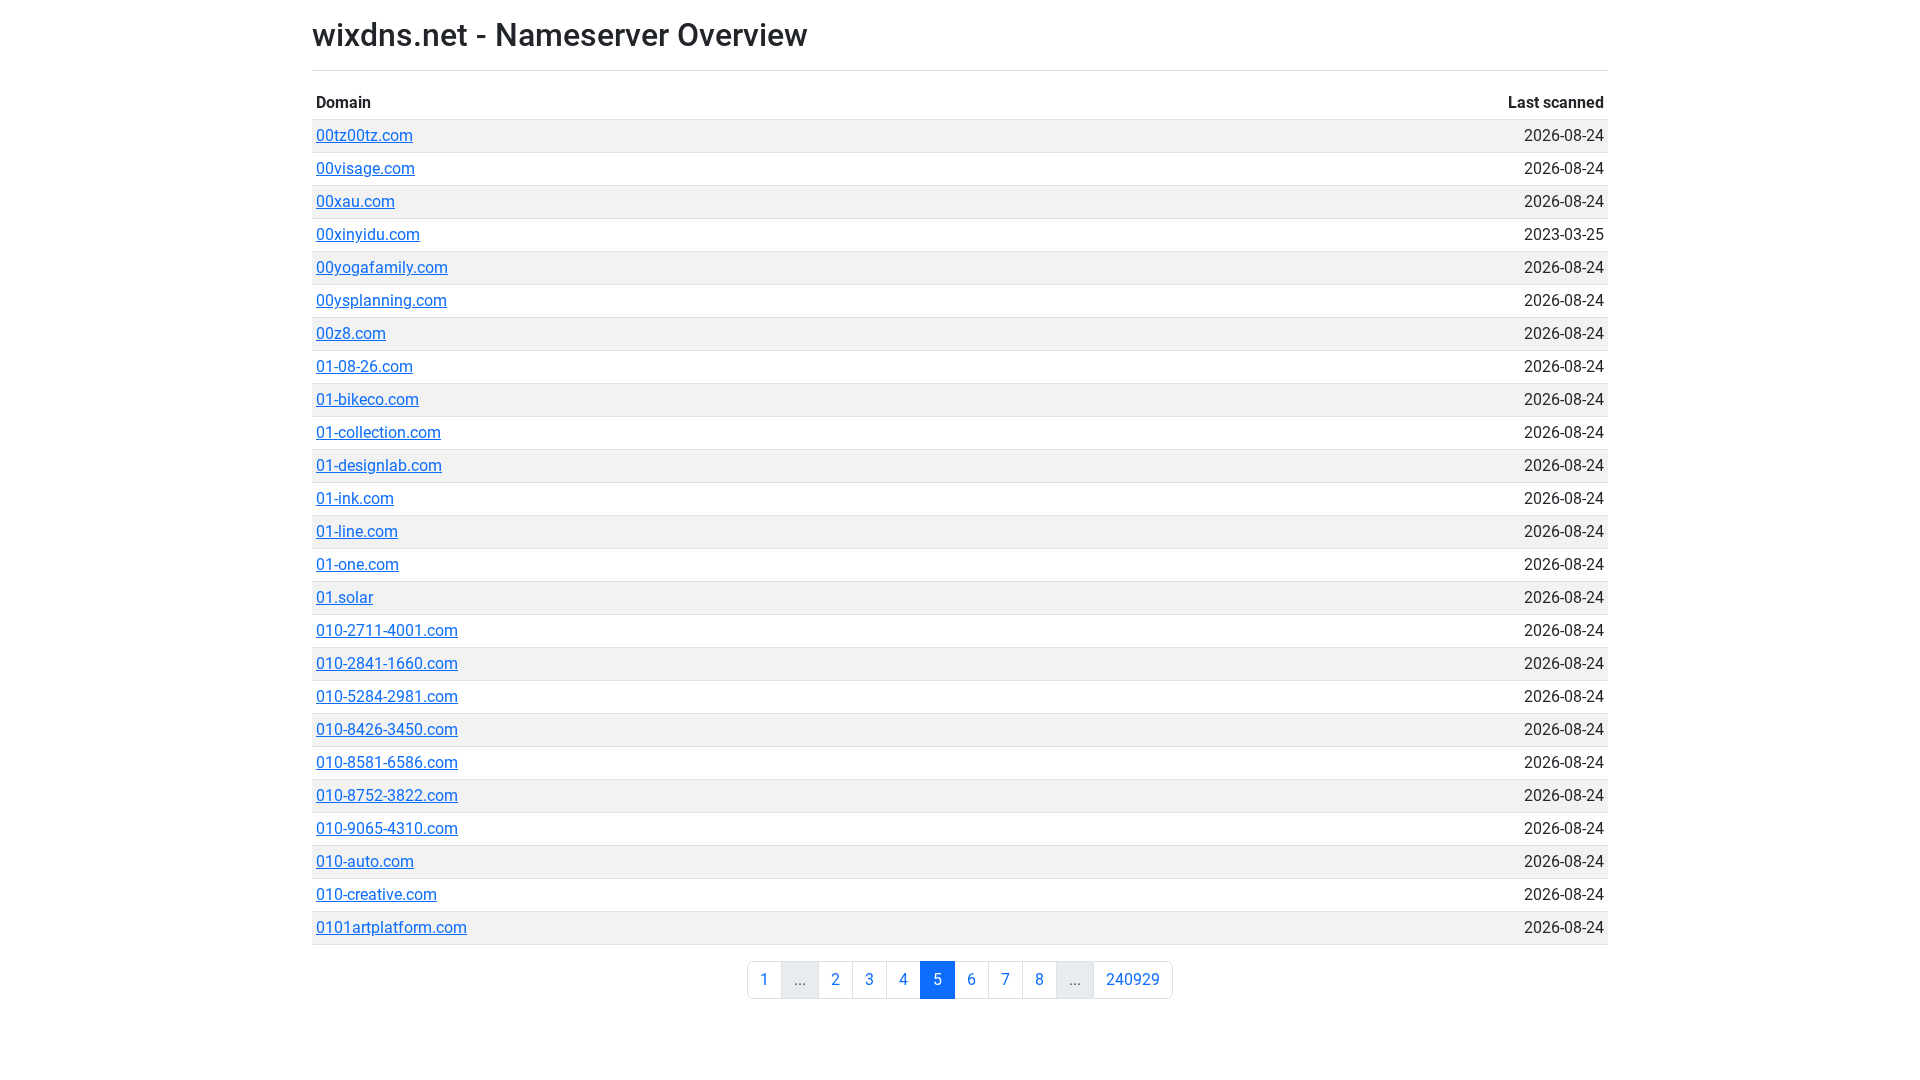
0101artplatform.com (391, 927)
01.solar (344, 597)
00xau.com (355, 201)
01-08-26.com (364, 366)
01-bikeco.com (367, 399)
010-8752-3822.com (387, 795)
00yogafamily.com (382, 267)
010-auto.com (365, 861)
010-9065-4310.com (387, 828)
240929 (1133, 979)
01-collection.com (378, 432)
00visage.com (365, 168)
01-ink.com (355, 498)
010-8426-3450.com (387, 729)
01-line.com (357, 531)
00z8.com (351, 333)
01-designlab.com (379, 465)
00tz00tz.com (364, 135)
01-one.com (357, 564)
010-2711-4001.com (387, 630)
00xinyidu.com (368, 234)
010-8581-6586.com (387, 762)
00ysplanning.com (381, 300)
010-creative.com (376, 894)
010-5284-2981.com (387, 696)
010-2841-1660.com (387, 663)
